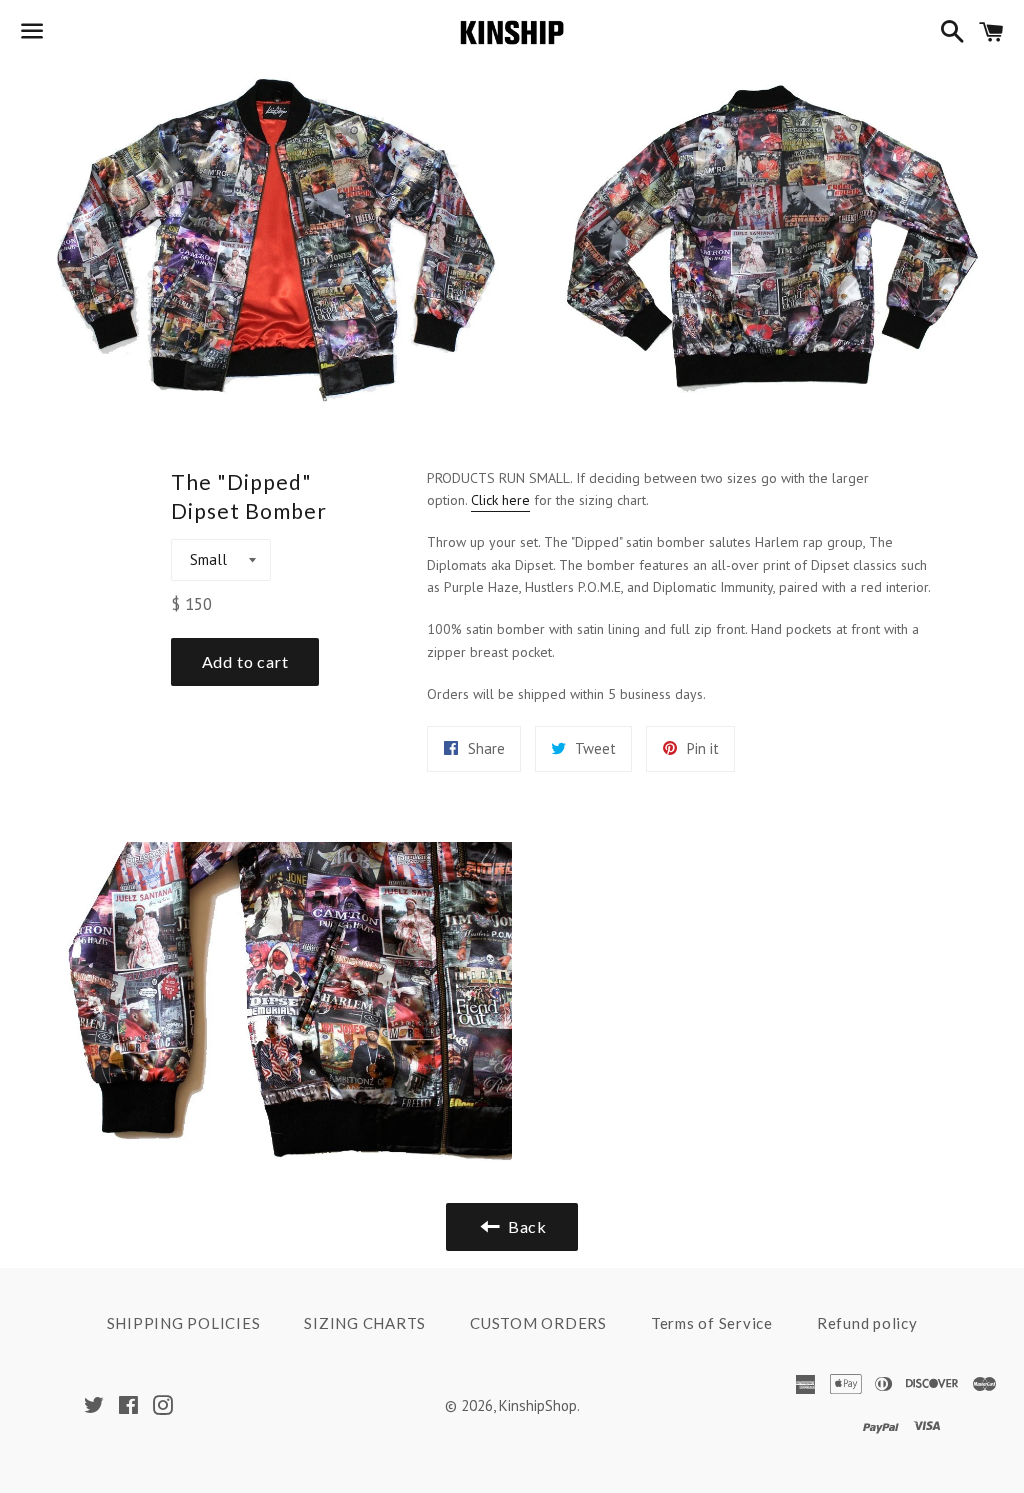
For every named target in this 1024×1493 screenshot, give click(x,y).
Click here (500, 500)
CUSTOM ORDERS (538, 1323)
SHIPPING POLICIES (184, 1323)
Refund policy (867, 1323)
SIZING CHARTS (365, 1323)
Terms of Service (712, 1323)
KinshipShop (538, 1405)
